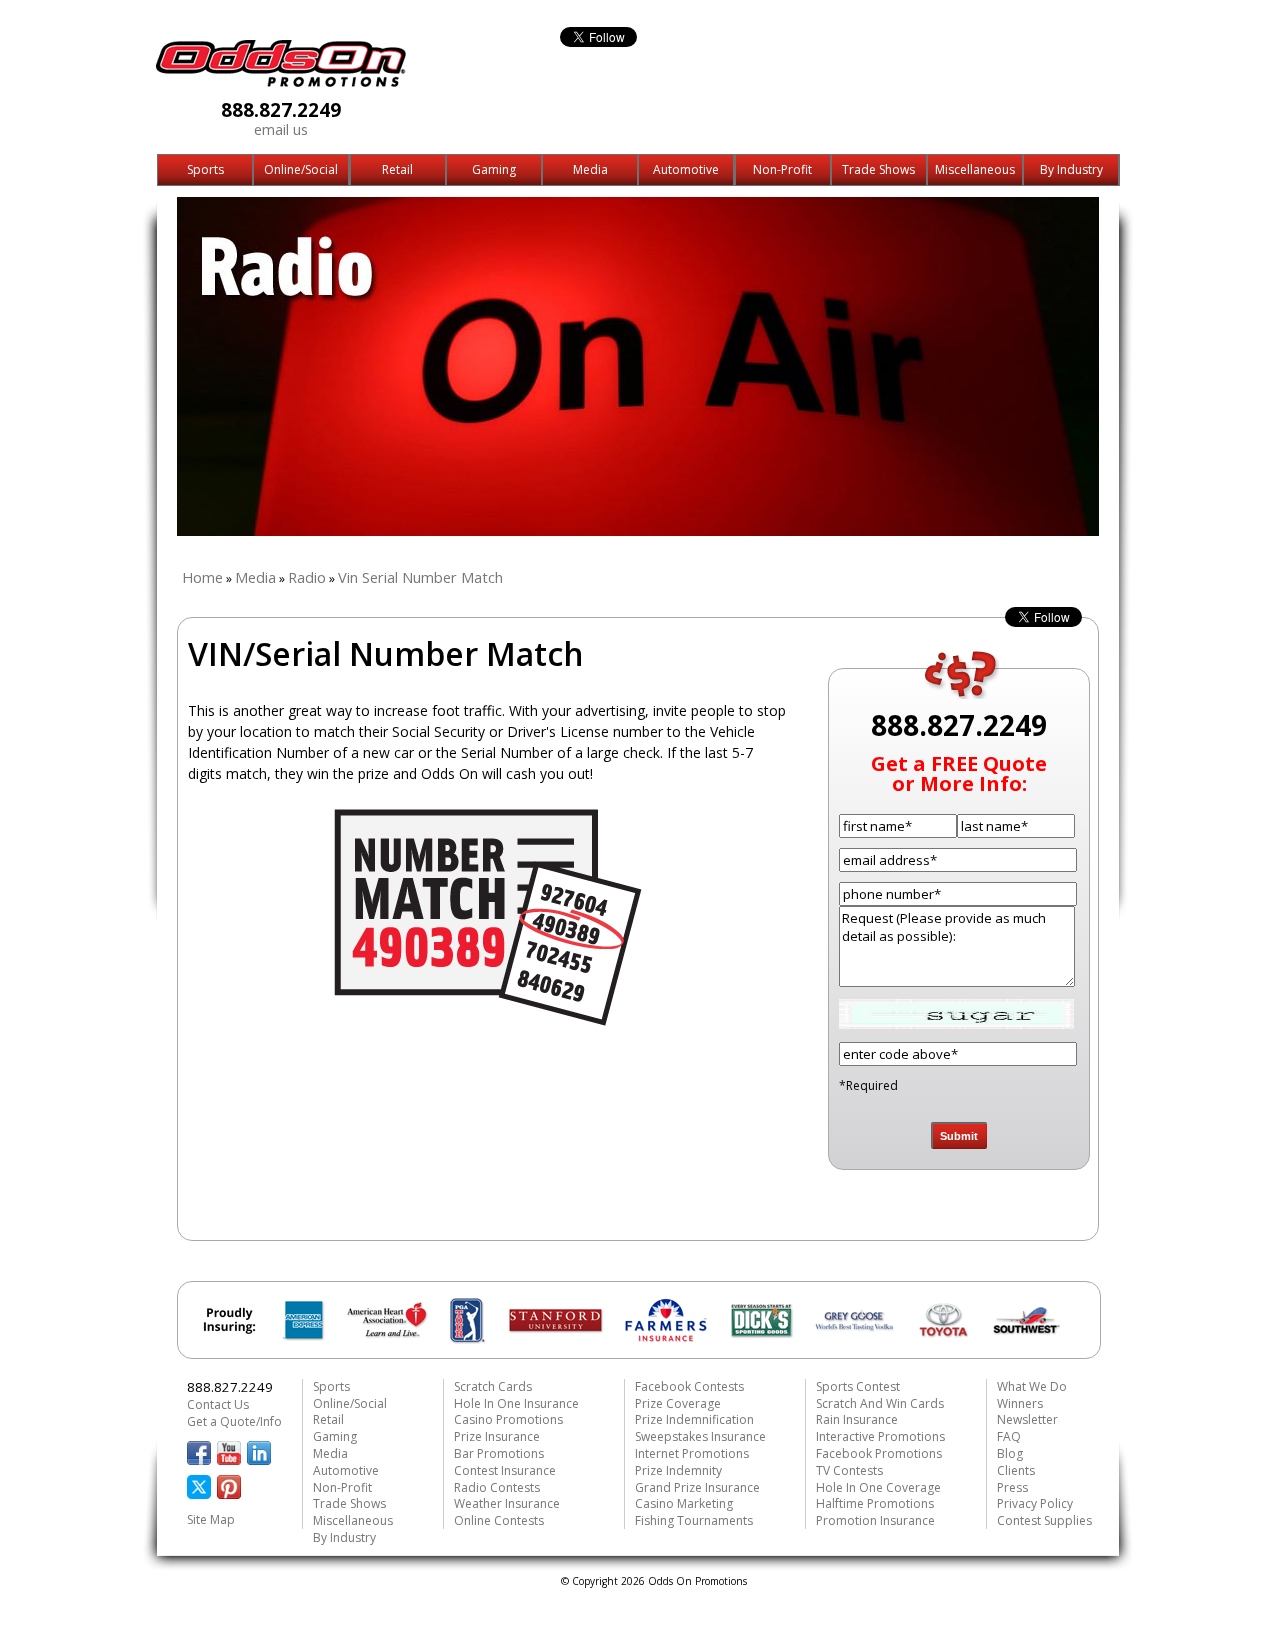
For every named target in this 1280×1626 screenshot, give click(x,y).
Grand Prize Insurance (697, 1487)
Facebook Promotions (879, 1453)
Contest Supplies (1044, 1520)
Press (1012, 1487)
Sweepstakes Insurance (700, 1436)
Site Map (211, 1519)
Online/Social (301, 170)
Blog (1010, 1453)
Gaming (494, 170)
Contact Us (218, 1404)
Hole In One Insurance (516, 1403)
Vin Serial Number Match (420, 577)
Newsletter (1027, 1419)
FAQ (1009, 1436)
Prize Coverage (678, 1403)
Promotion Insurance (875, 1520)
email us (281, 129)
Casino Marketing (684, 1503)
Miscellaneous (975, 170)
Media (590, 170)
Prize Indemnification (694, 1419)
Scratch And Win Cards (880, 1403)
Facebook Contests (689, 1386)
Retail (397, 170)
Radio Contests (497, 1487)
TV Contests (849, 1470)
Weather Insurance (507, 1503)
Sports (205, 170)
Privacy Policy (1035, 1503)
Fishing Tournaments (694, 1520)
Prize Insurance (497, 1436)
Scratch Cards (493, 1386)
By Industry (1071, 170)
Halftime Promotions (875, 1503)
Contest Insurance (505, 1470)
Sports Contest (858, 1386)
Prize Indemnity (678, 1470)
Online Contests (499, 1520)
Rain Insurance (857, 1419)
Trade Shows (878, 170)
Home (202, 577)
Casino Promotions (508, 1419)
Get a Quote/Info (234, 1421)
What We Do (1032, 1386)
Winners (1020, 1403)
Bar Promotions (499, 1453)
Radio (307, 577)
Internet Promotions (692, 1453)
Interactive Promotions (880, 1436)
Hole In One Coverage (878, 1487)
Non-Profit (782, 170)
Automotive (686, 170)
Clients (1016, 1470)
